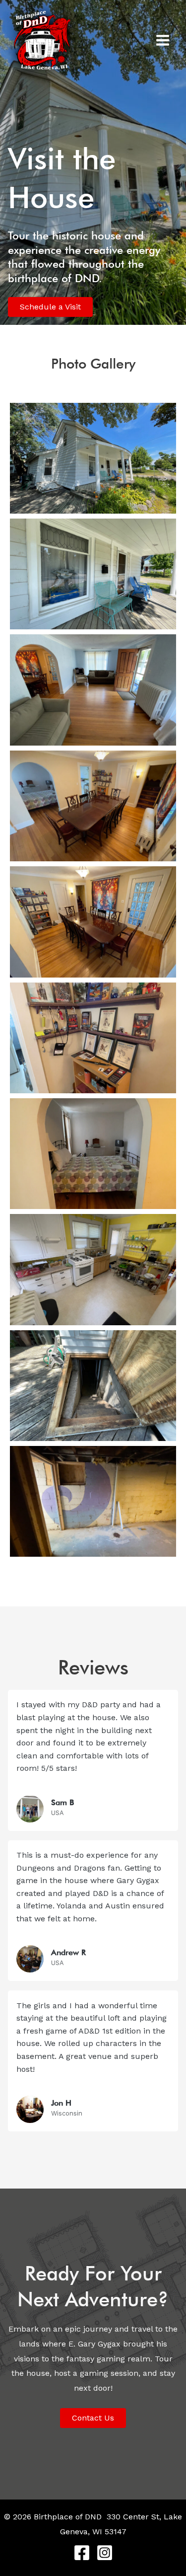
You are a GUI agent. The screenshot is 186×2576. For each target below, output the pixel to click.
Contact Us (93, 2418)
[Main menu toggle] (163, 40)
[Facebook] (82, 2553)
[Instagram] (105, 2553)
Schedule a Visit (50, 307)
